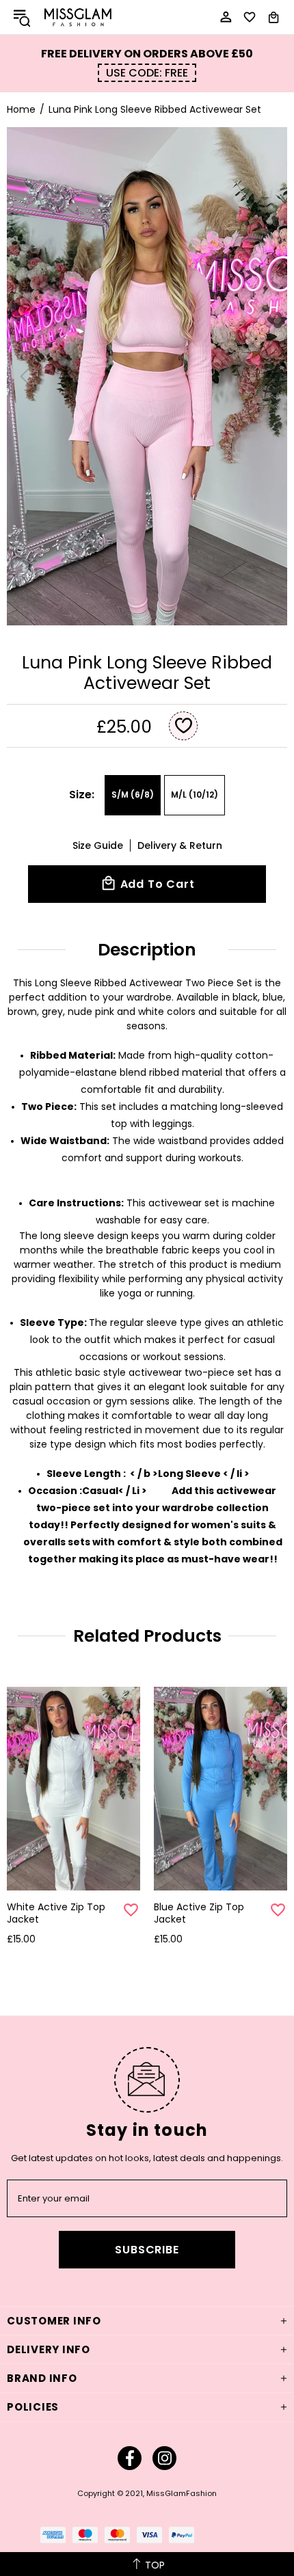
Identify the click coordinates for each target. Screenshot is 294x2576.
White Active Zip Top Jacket (56, 1913)
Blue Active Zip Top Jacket (199, 1913)
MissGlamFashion (78, 17)
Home (21, 109)
